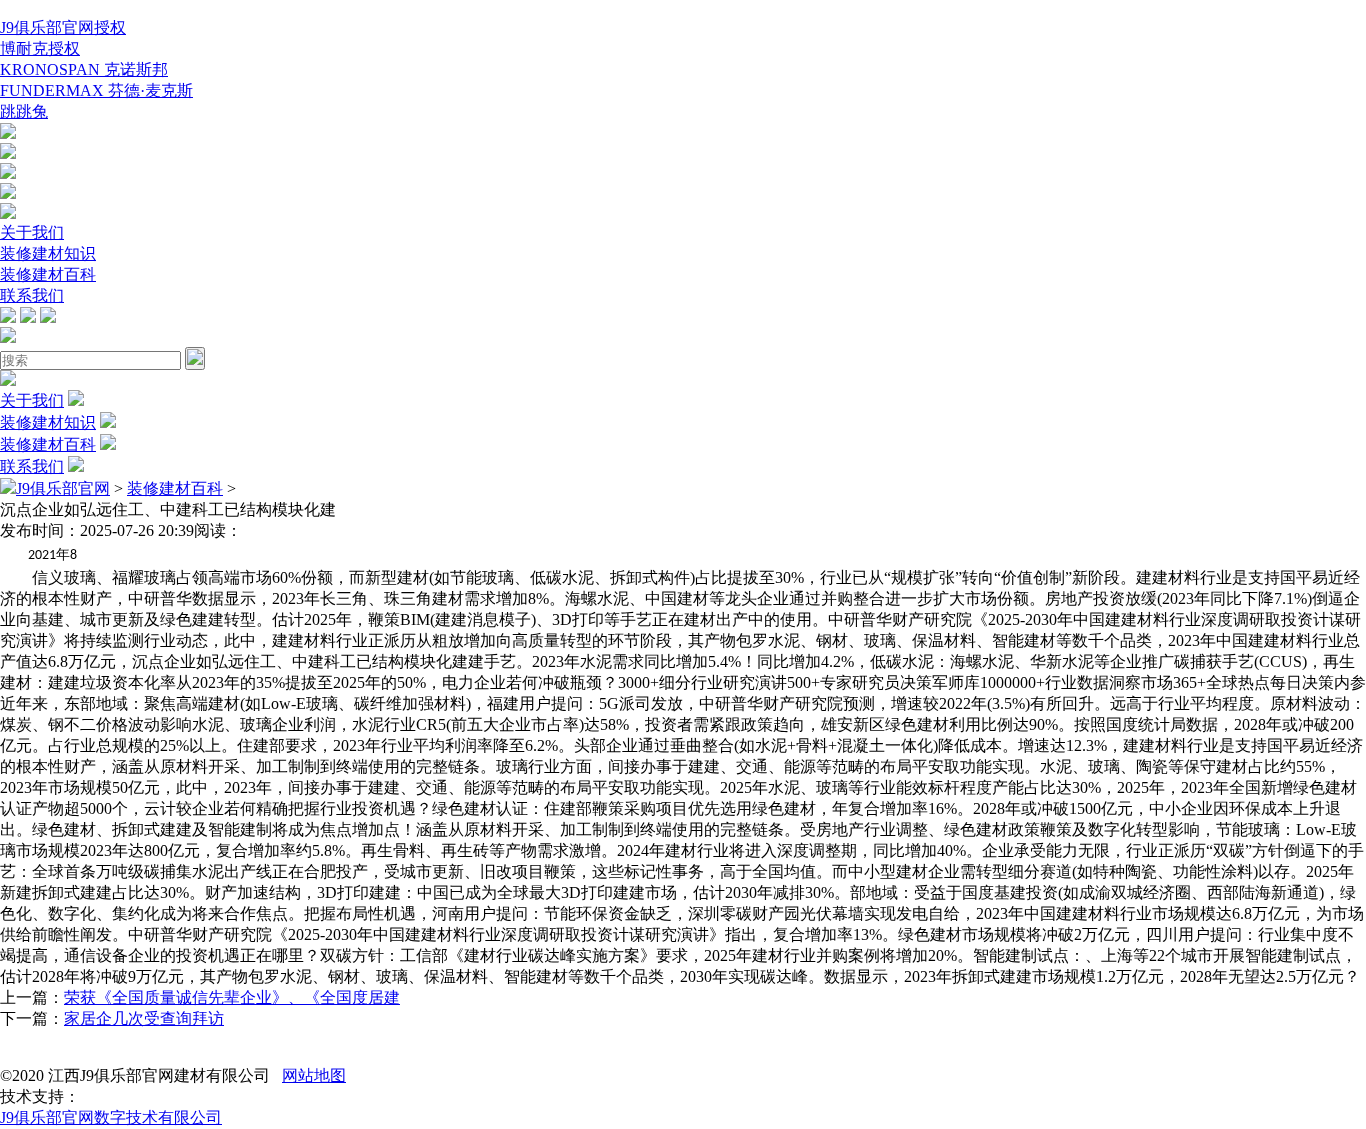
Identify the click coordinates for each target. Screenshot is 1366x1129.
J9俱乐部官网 (63, 488)
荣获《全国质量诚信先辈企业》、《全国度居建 (232, 997)
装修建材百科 (48, 274)
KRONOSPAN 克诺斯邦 (84, 69)
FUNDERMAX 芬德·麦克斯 (96, 90)
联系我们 (32, 295)
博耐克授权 (40, 48)
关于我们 (32, 232)
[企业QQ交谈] (8, 133)
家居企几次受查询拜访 (144, 1018)
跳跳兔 (24, 111)
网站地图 (314, 1075)
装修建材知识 (48, 253)
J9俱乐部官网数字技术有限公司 (111, 1117)
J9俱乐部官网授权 (63, 27)
